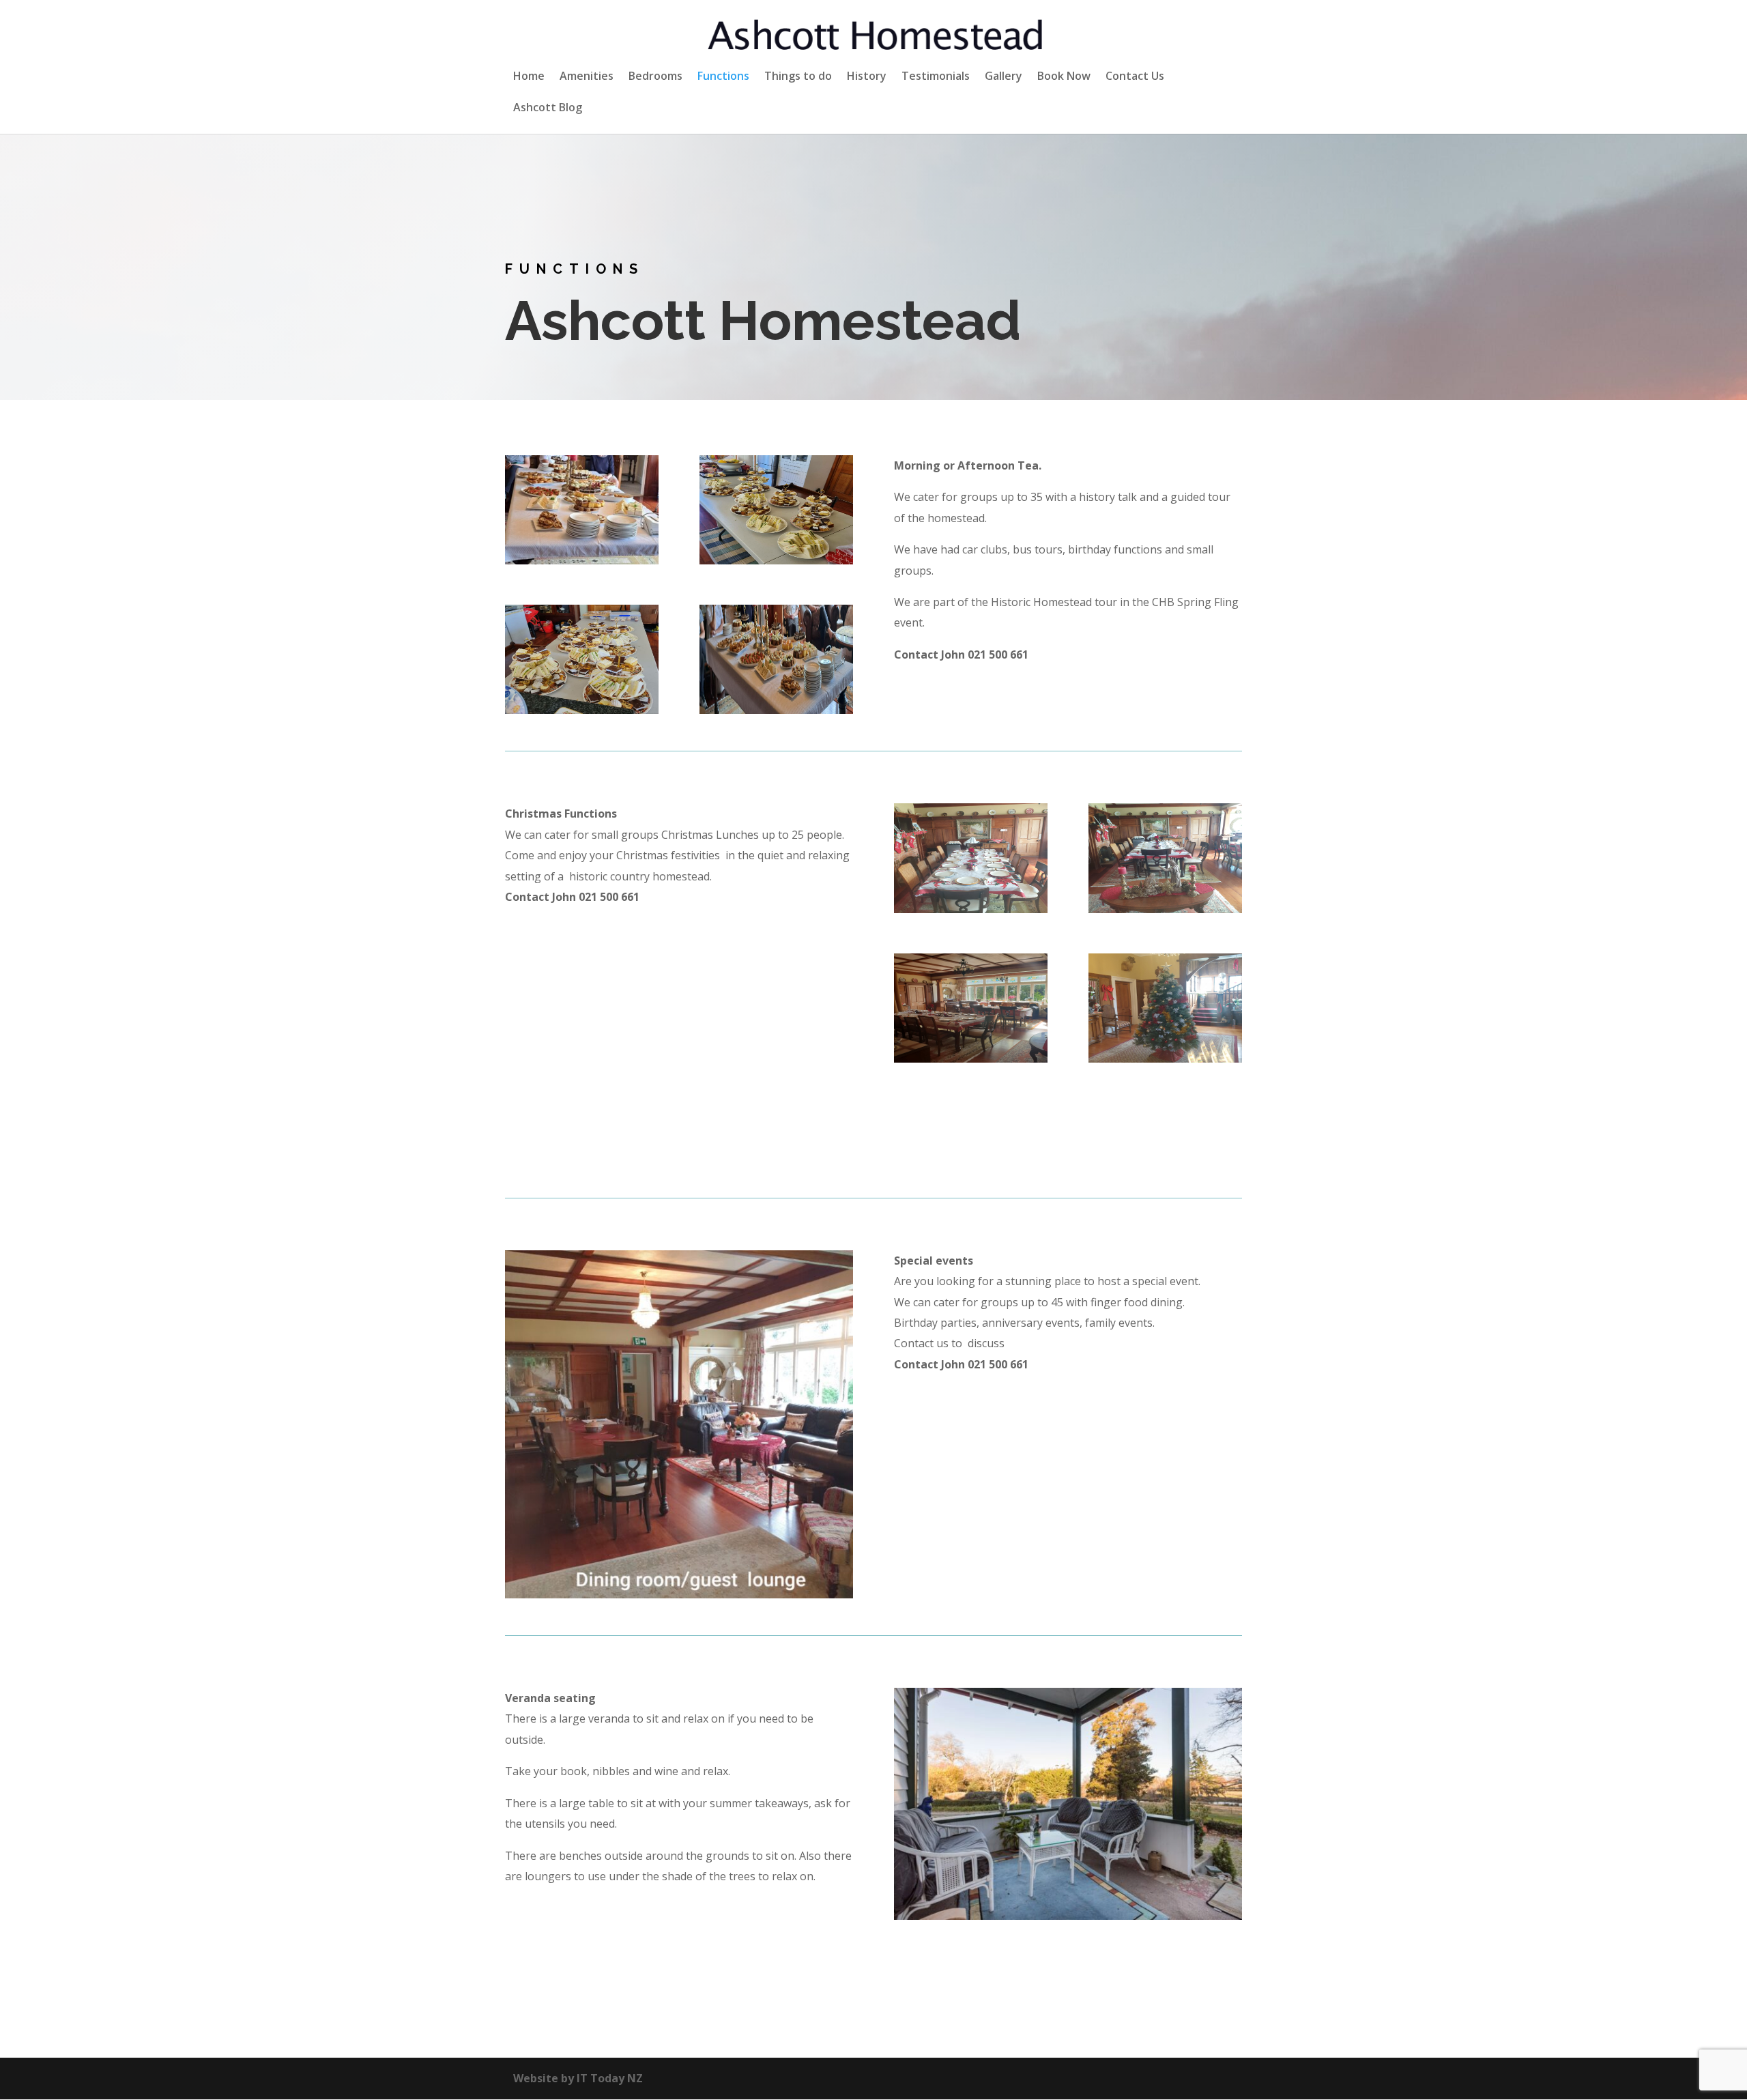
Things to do (798, 77)
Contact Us (1135, 77)
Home (529, 77)
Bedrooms (655, 77)
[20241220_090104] (1165, 1059)
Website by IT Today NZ (578, 2078)
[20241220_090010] (1165, 909)
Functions (723, 77)
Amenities (587, 77)
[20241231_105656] (582, 710)
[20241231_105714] (776, 560)
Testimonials (936, 77)
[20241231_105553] (776, 710)
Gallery (1004, 77)
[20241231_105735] (582, 560)
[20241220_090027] (971, 1059)
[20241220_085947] (971, 909)
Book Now (1064, 77)
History (867, 77)
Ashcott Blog (548, 109)
